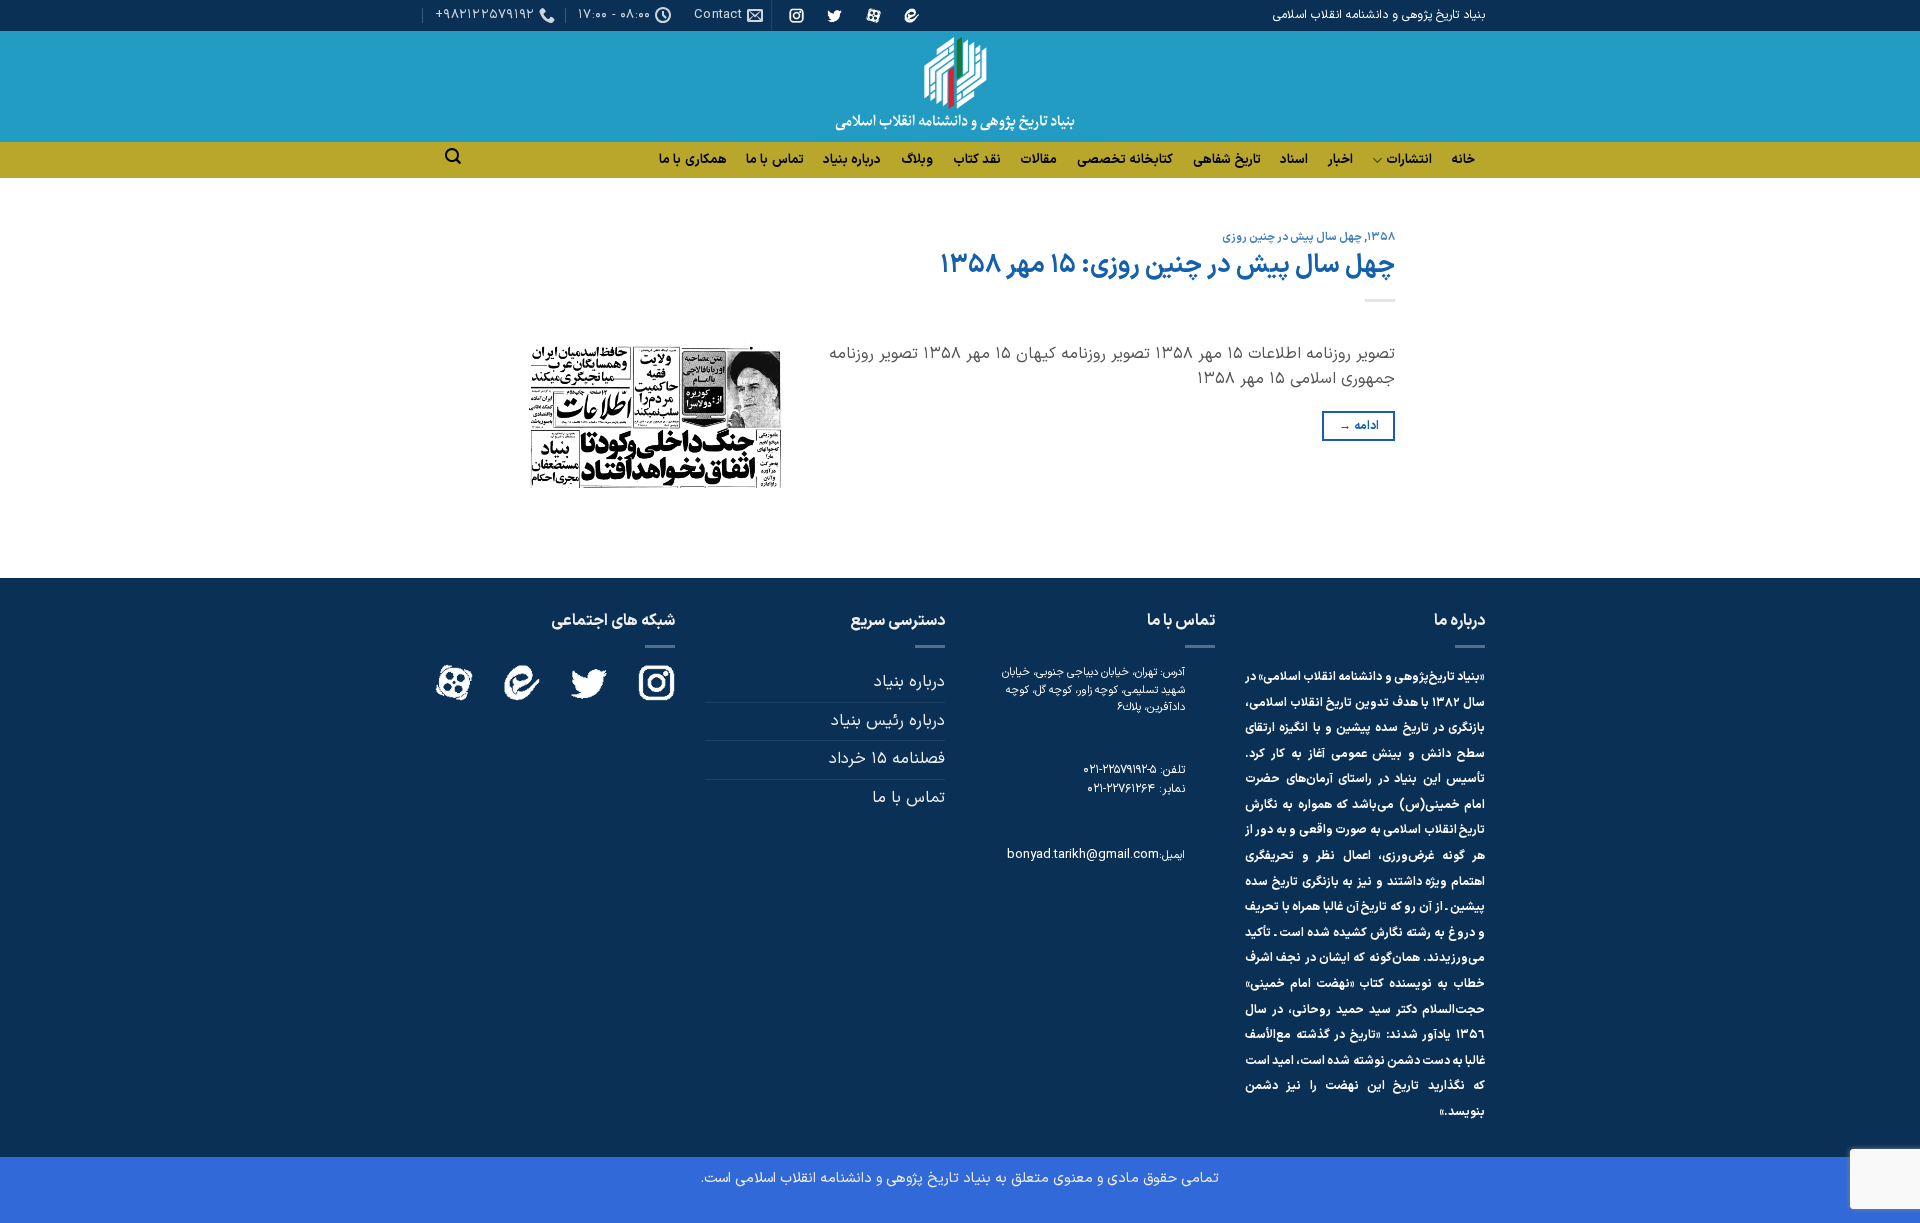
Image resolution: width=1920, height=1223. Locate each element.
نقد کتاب (977, 160)
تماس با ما (775, 160)
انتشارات (1409, 160)
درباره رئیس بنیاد (888, 721)
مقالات (1038, 160)
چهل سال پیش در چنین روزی (1292, 237)
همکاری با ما (693, 160)
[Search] (453, 156)
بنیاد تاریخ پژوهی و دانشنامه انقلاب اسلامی (863, 1178)
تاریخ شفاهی (1227, 160)
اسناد (1294, 160)
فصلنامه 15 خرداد (887, 759)
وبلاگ (917, 160)
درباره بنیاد (852, 160)
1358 (1381, 237)
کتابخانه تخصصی (1125, 160)
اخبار (1340, 160)
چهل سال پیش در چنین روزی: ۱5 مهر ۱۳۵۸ (1167, 265)
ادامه (1359, 426)
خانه (1463, 160)
